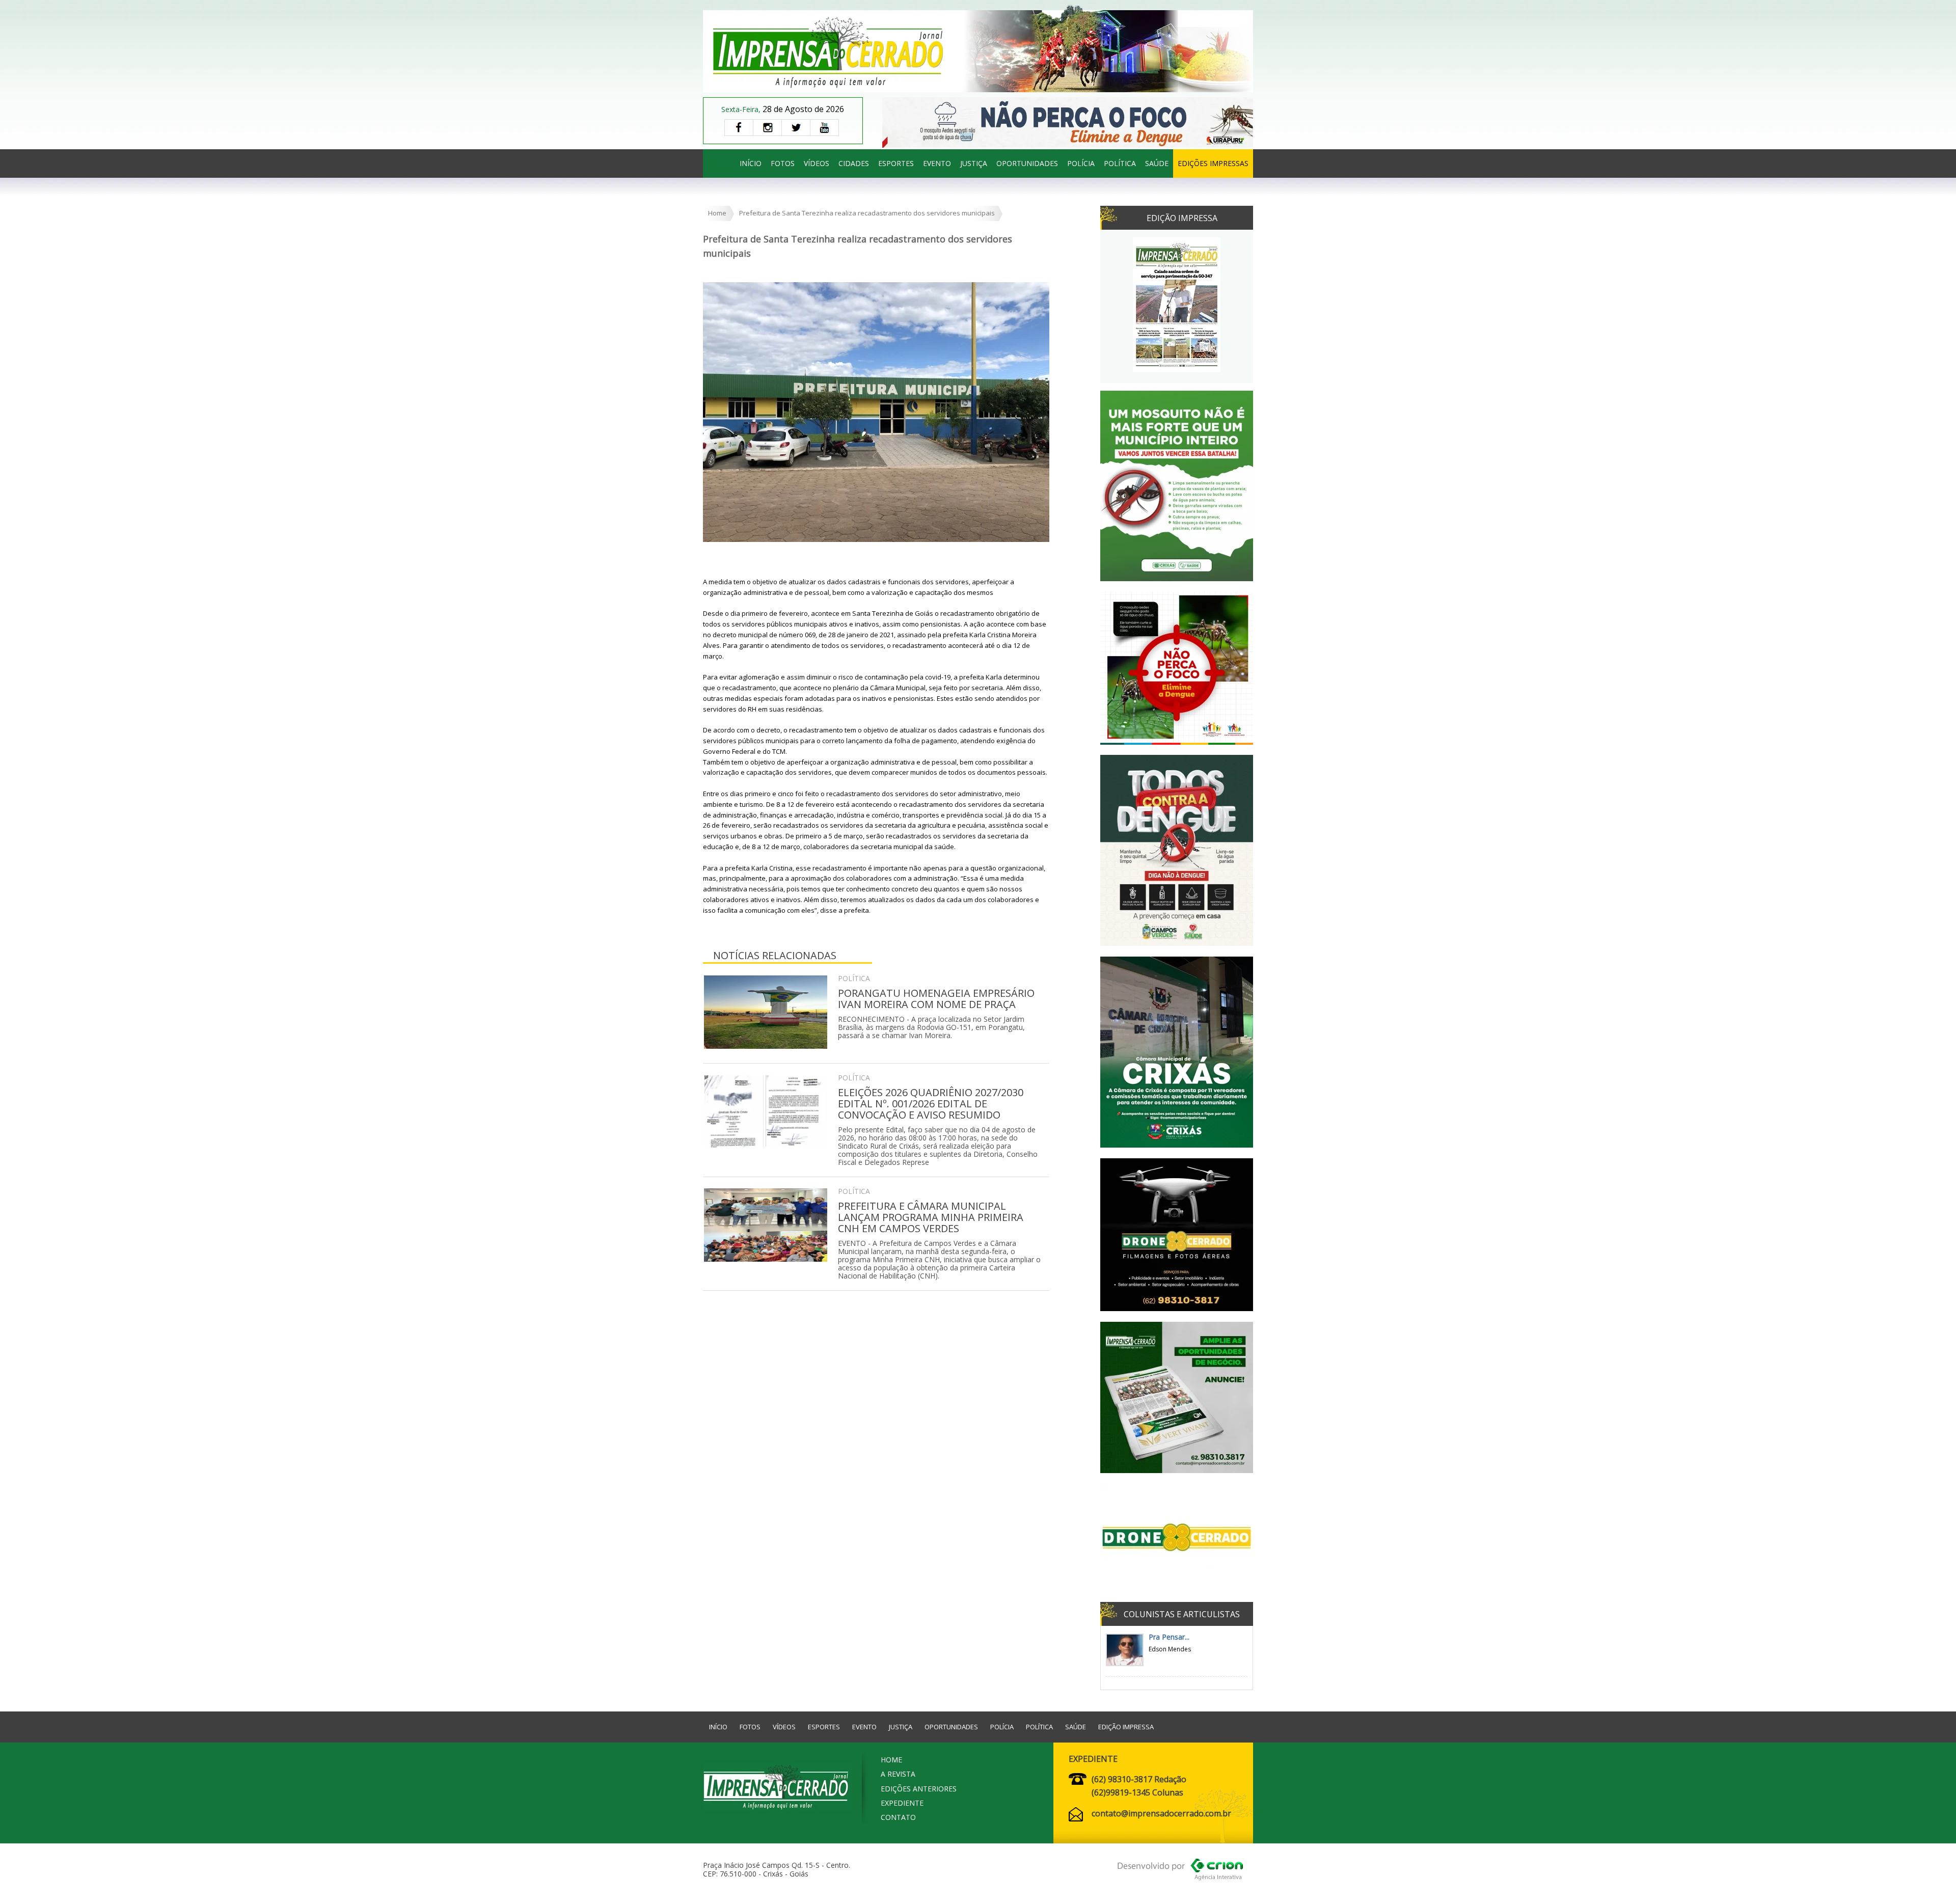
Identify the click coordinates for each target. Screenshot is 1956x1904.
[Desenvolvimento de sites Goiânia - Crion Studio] (1180, 1871)
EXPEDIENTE (902, 1803)
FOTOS (783, 163)
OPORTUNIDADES (1027, 163)
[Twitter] (796, 128)
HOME (891, 1760)
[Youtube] (824, 128)
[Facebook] (739, 128)
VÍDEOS (817, 163)
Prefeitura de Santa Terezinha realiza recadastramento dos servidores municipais (867, 213)
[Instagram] (767, 128)
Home (717, 213)
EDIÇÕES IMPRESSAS (1213, 163)
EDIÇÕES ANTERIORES (919, 1789)
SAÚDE (1157, 163)
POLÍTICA (1120, 163)
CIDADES (854, 163)
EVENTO (937, 163)
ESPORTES (896, 163)
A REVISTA (898, 1774)
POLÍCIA (1081, 163)
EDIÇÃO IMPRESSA (1126, 1727)
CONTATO (898, 1817)
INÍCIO (751, 163)
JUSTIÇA (974, 163)
